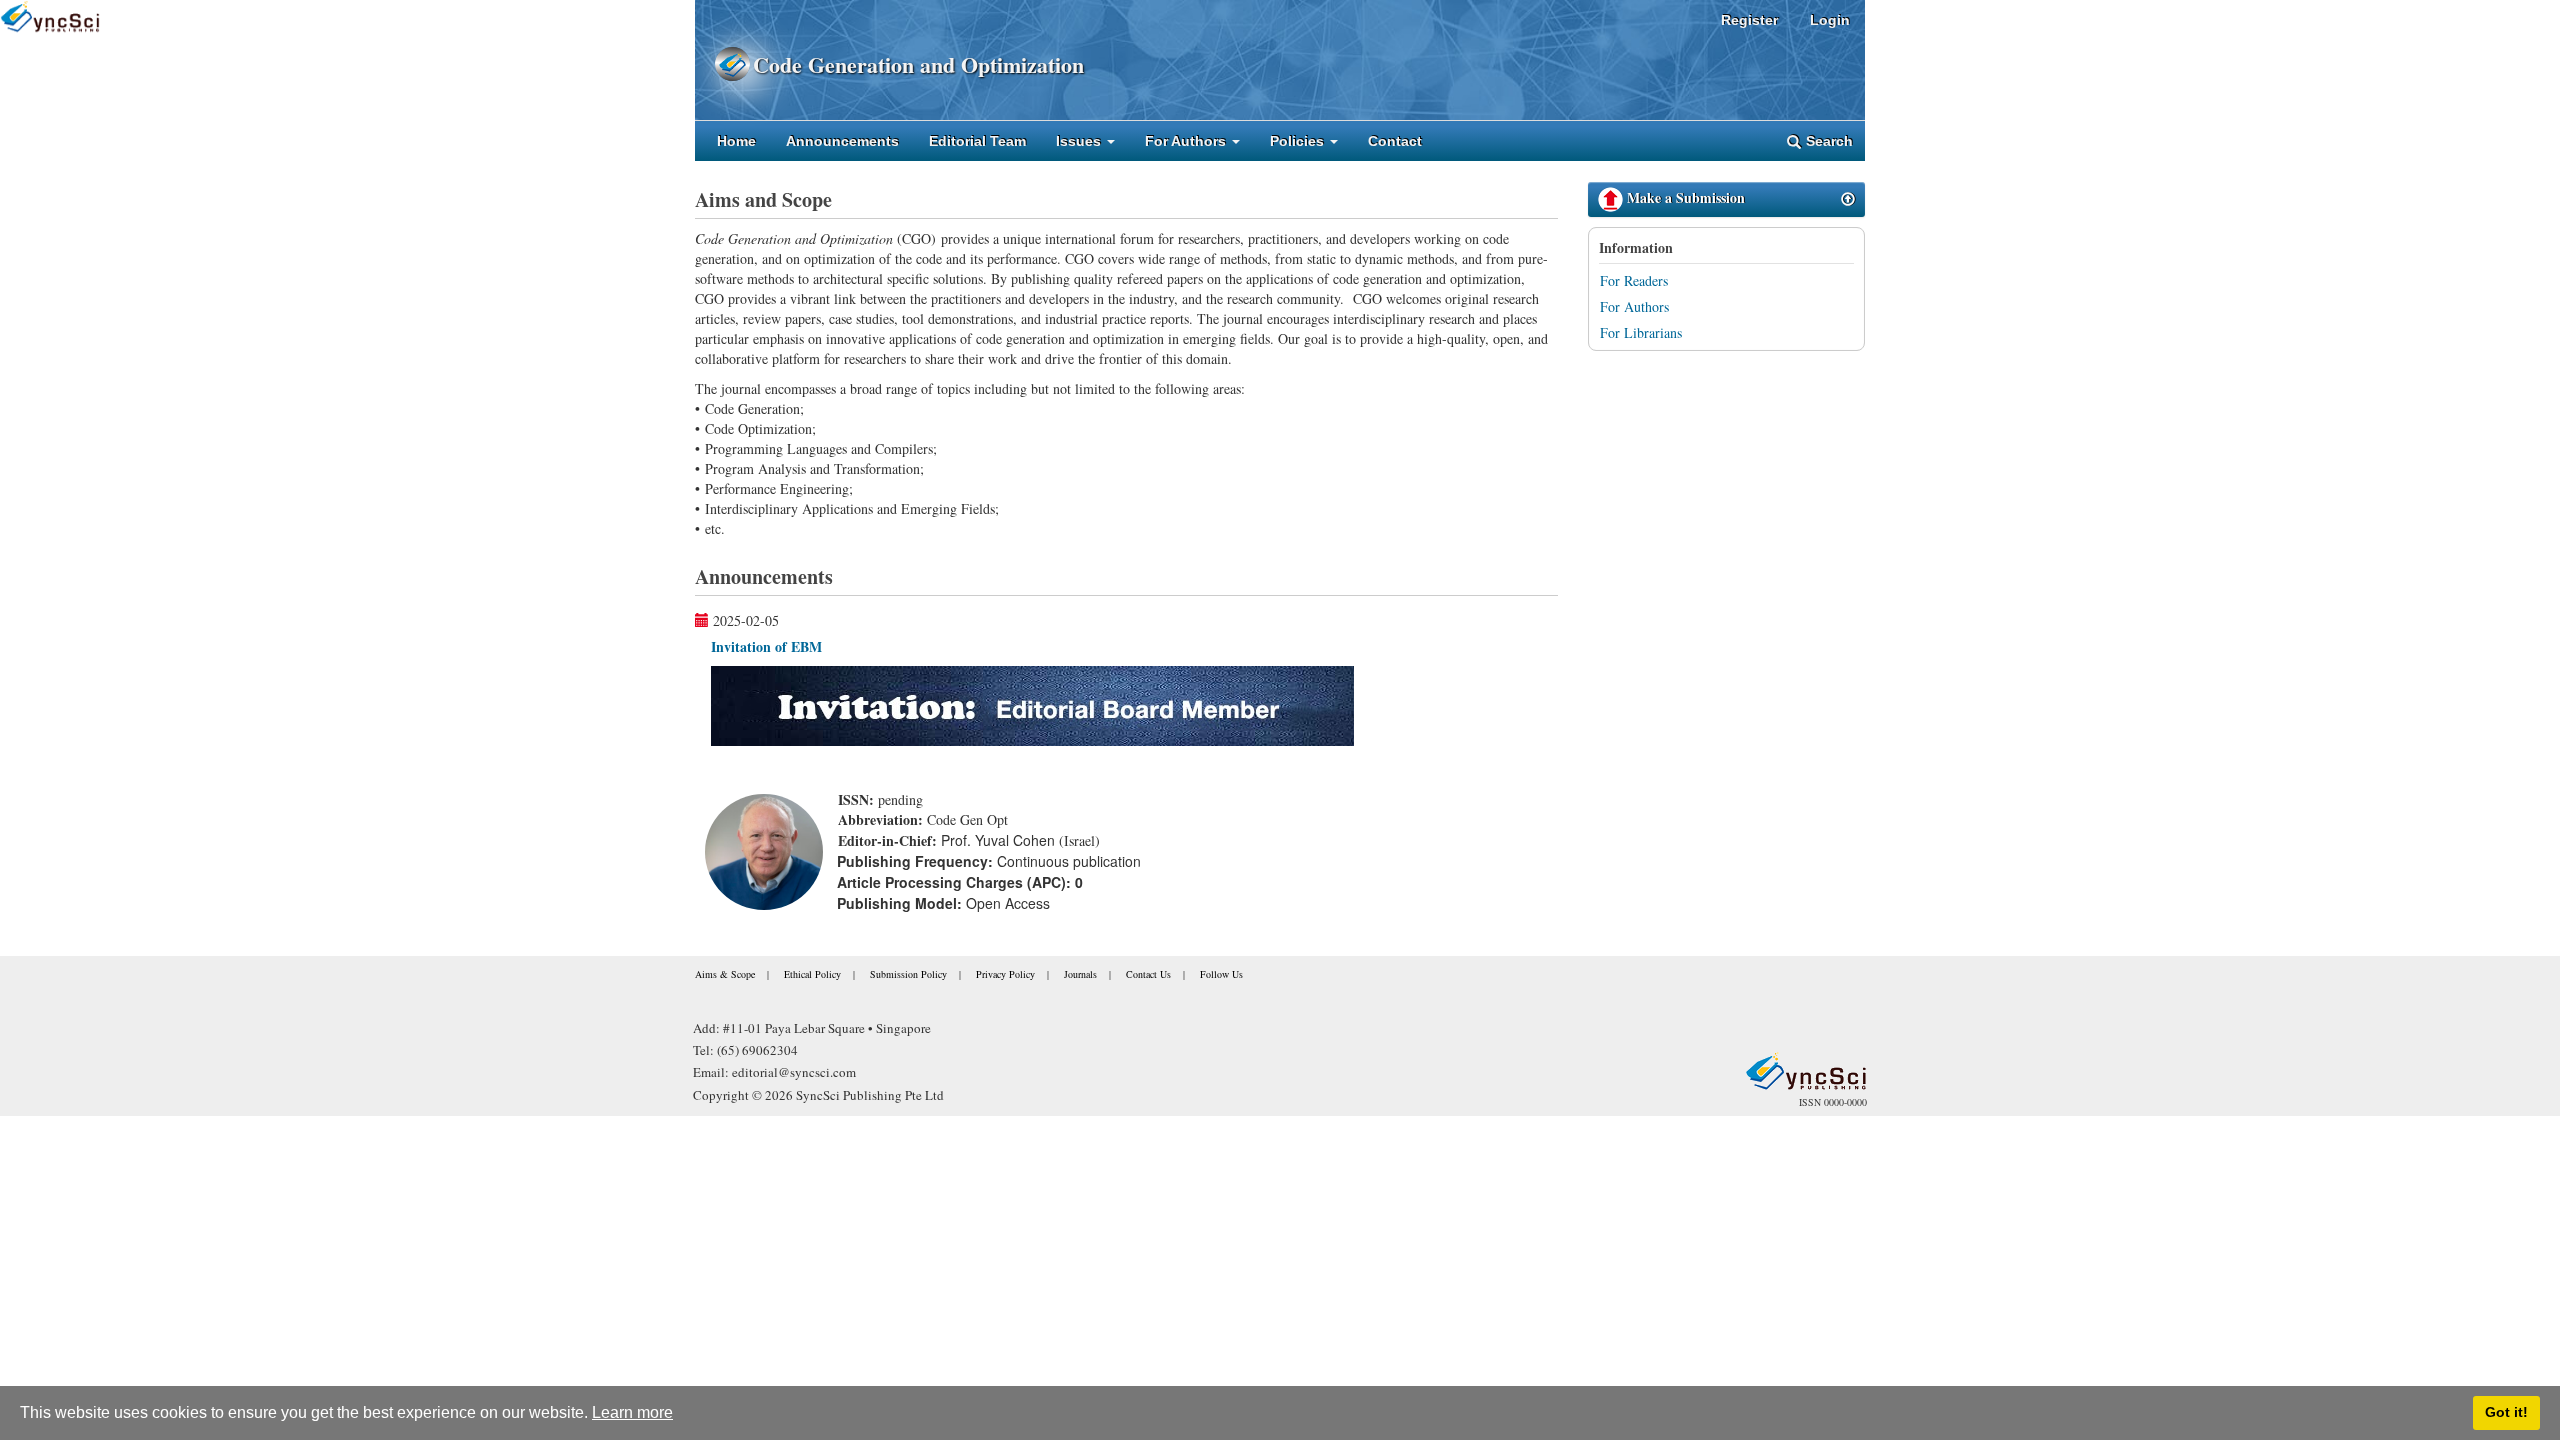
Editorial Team (977, 141)
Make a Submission (1684, 197)
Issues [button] (1080, 141)
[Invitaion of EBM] (1032, 703)
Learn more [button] (632, 1412)
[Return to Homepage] (1806, 1071)
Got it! (2506, 1412)
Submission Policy (908, 974)
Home (736, 141)
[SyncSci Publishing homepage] (724, 64)
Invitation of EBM (766, 646)
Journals (1080, 974)
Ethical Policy (812, 974)
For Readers (1634, 280)
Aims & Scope (725, 974)
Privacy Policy (1005, 974)
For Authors (1634, 306)
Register (1749, 20)
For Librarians (1641, 332)
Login (1830, 20)
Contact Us (1148, 974)
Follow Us (1221, 974)
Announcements (842, 141)
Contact (1395, 141)
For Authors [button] (1187, 141)
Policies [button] (1299, 141)
